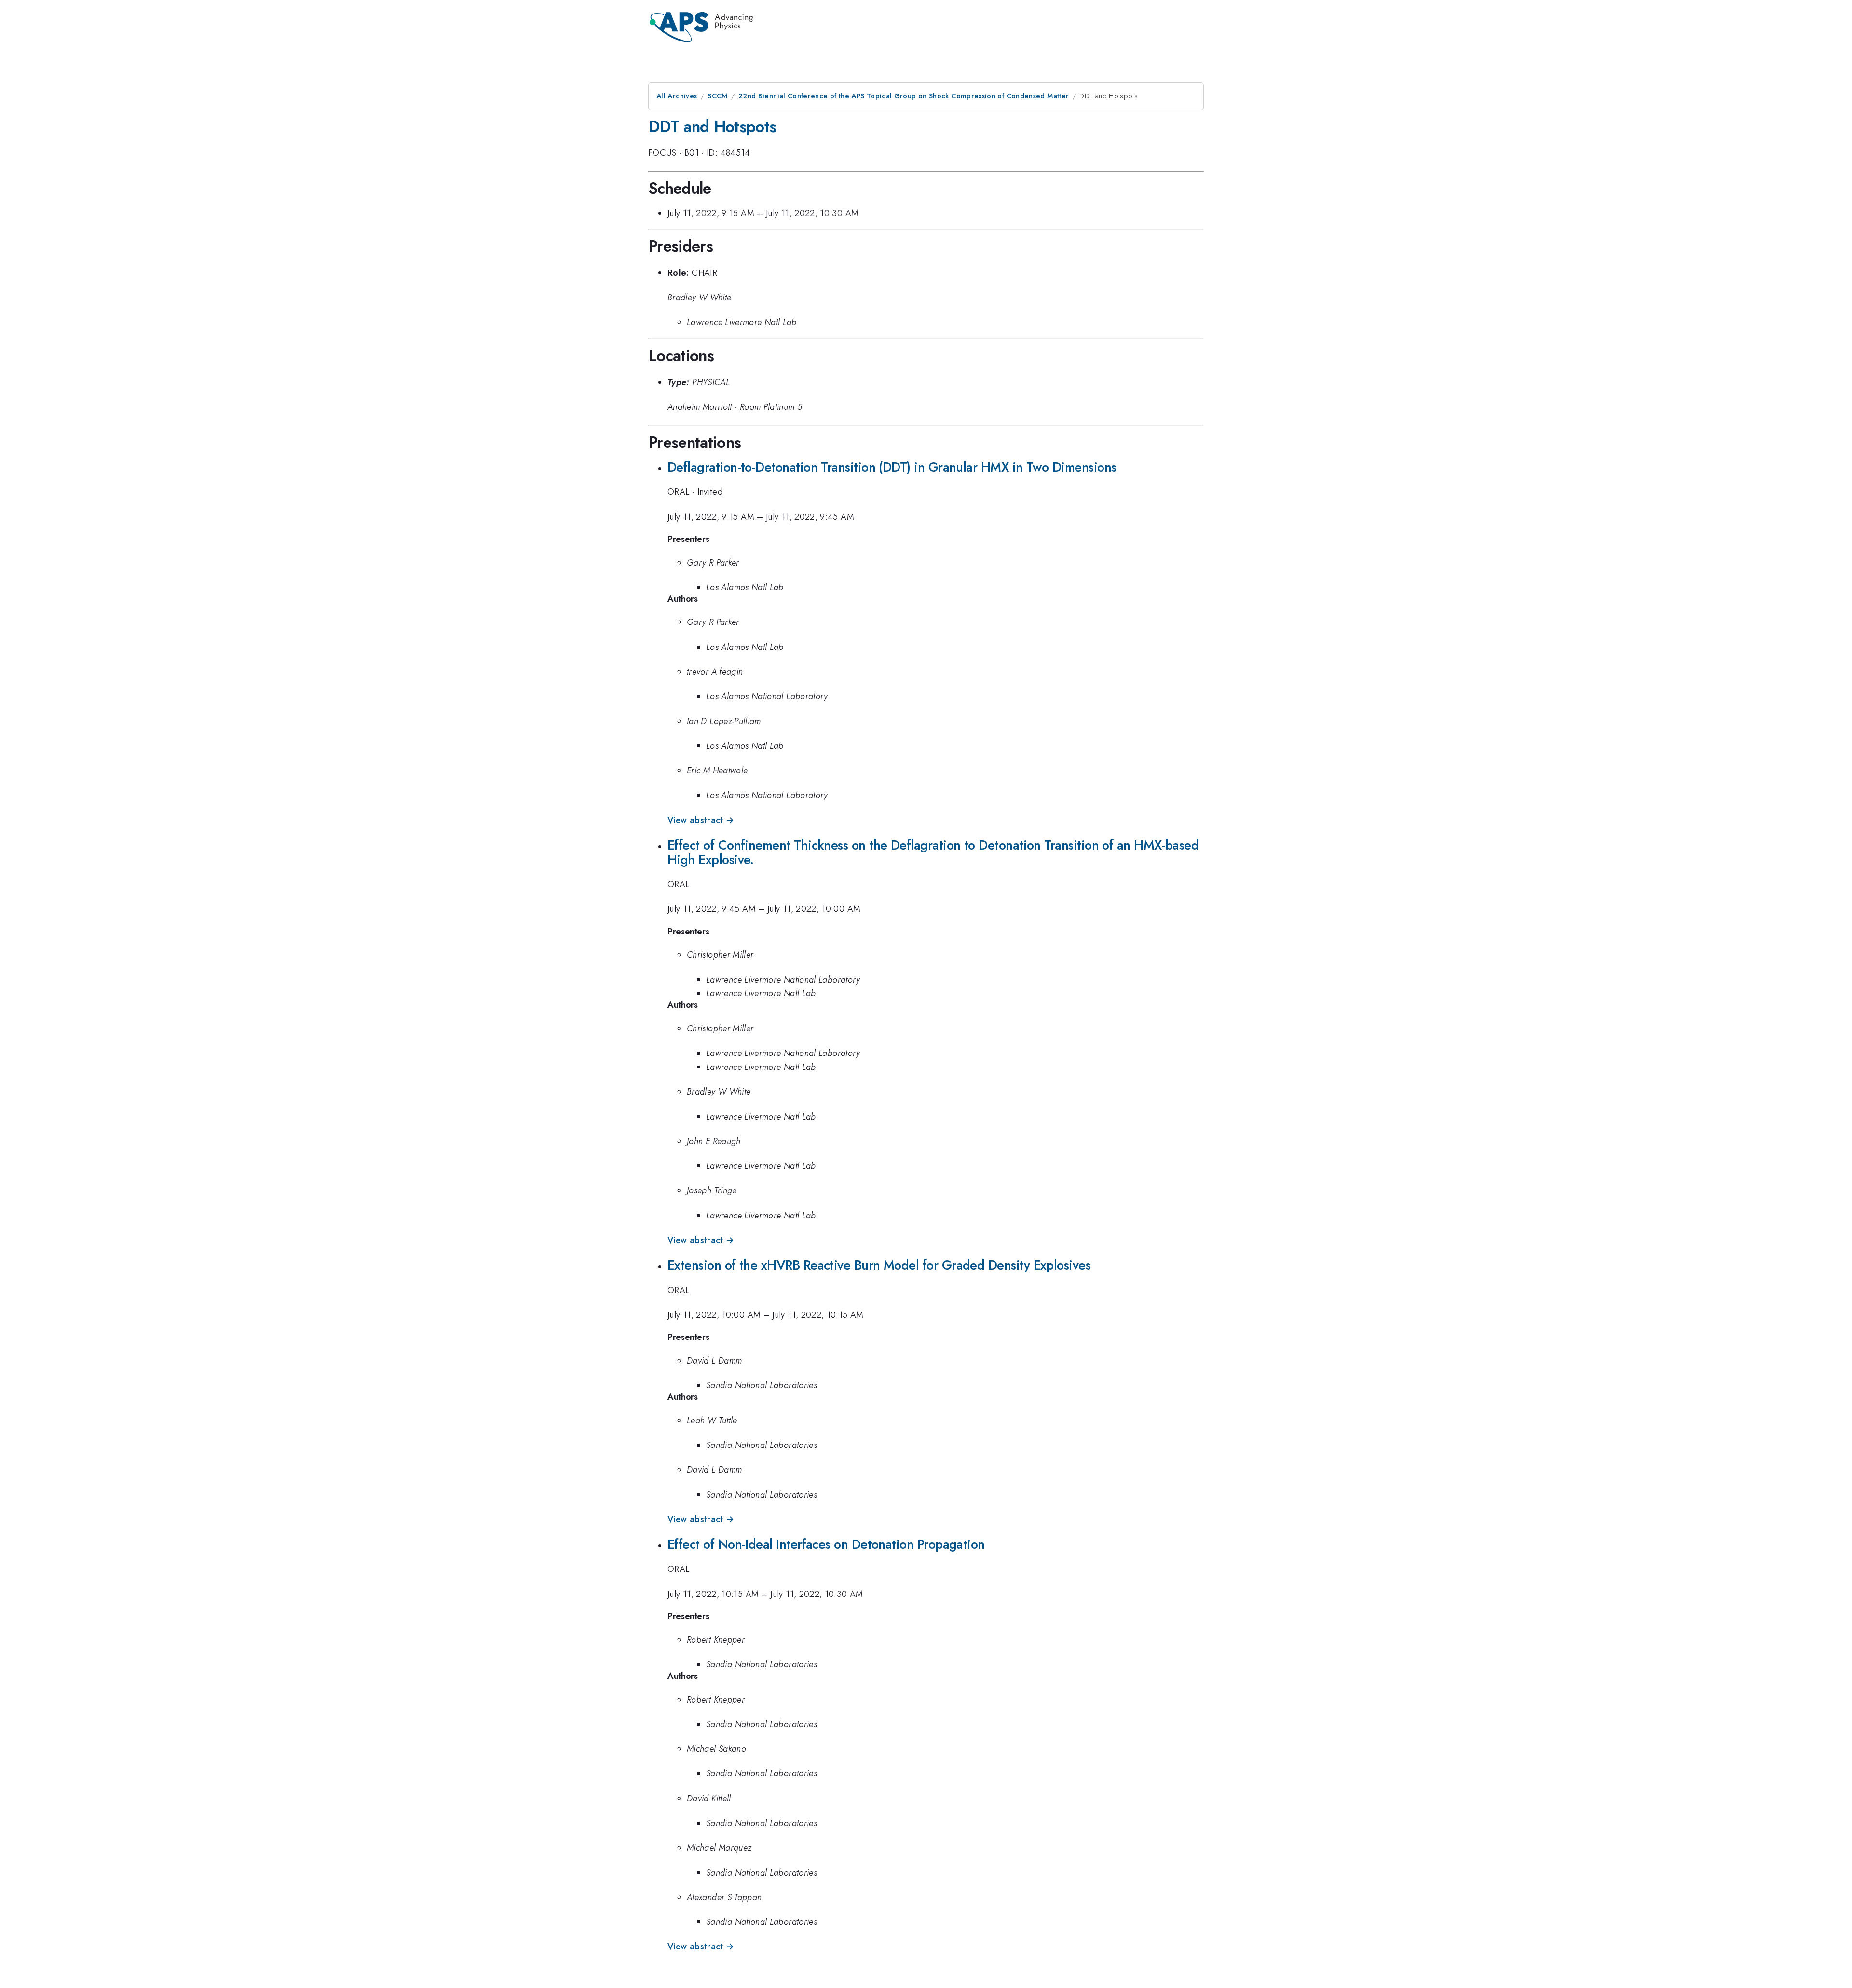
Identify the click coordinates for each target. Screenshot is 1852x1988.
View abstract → (701, 820)
